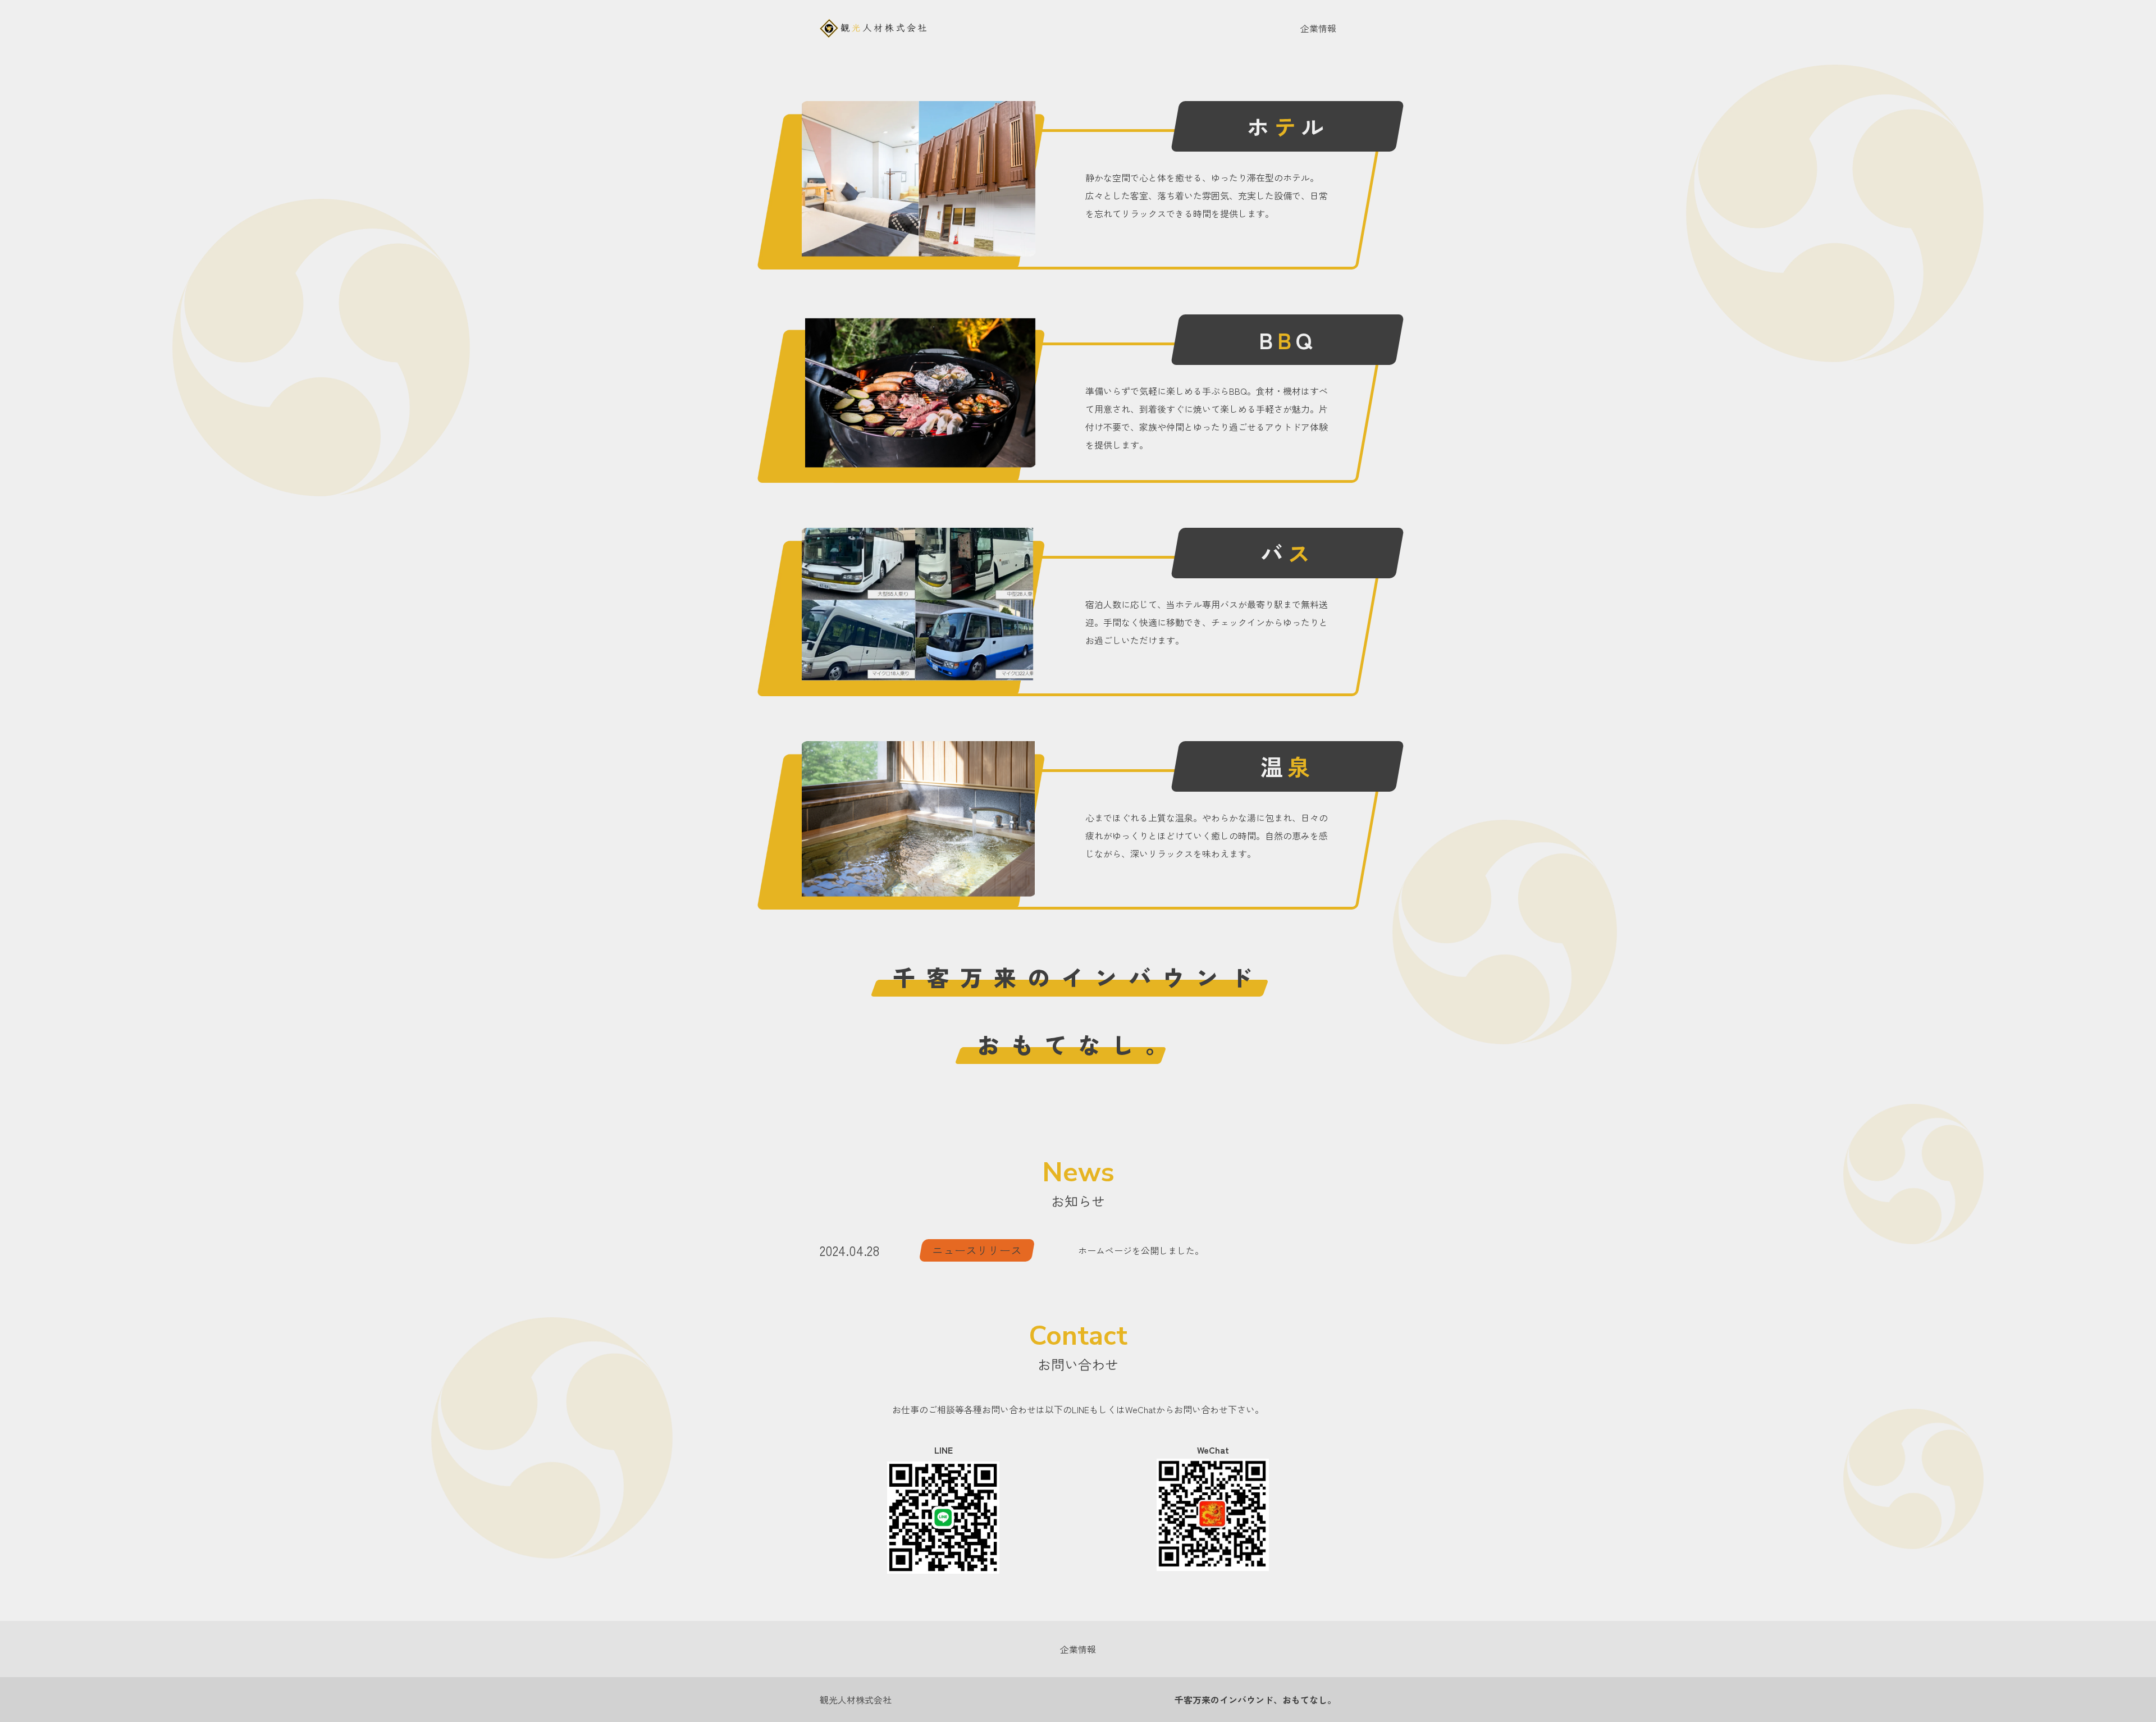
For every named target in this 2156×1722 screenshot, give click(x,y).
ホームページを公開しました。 (1141, 1250)
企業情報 (1318, 28)
